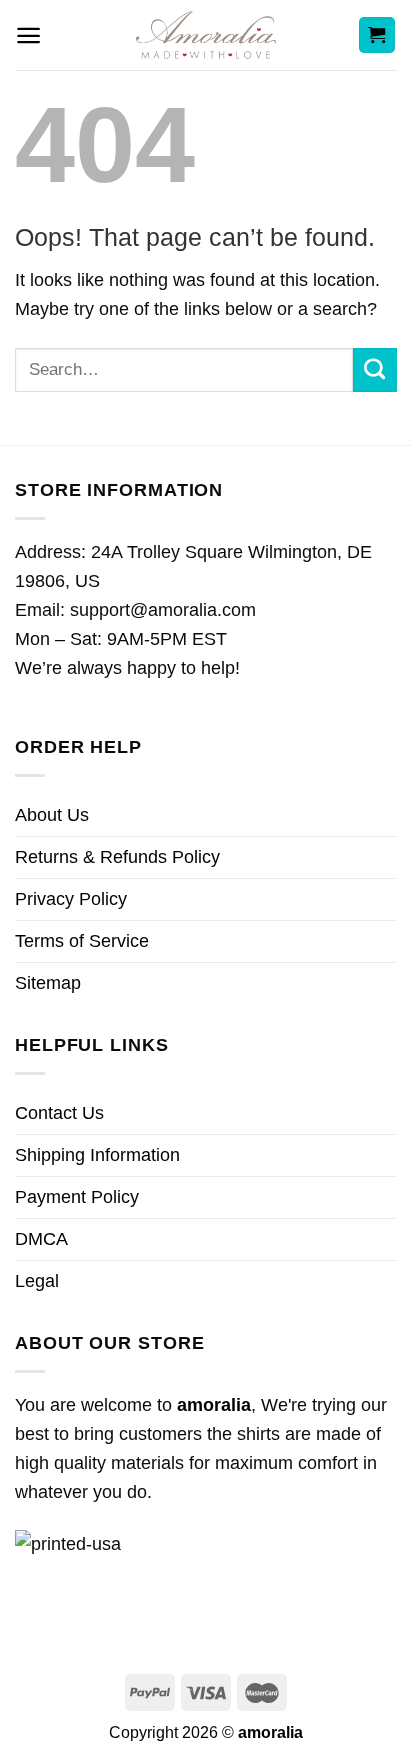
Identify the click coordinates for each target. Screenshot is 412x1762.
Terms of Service (82, 941)
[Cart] (377, 35)
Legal (37, 1281)
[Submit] (375, 370)
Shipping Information (97, 1155)
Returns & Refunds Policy (117, 857)
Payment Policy (77, 1197)
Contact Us (59, 1113)
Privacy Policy (71, 899)
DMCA (41, 1239)
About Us (52, 815)
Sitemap (48, 983)
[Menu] (28, 35)
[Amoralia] (206, 35)
